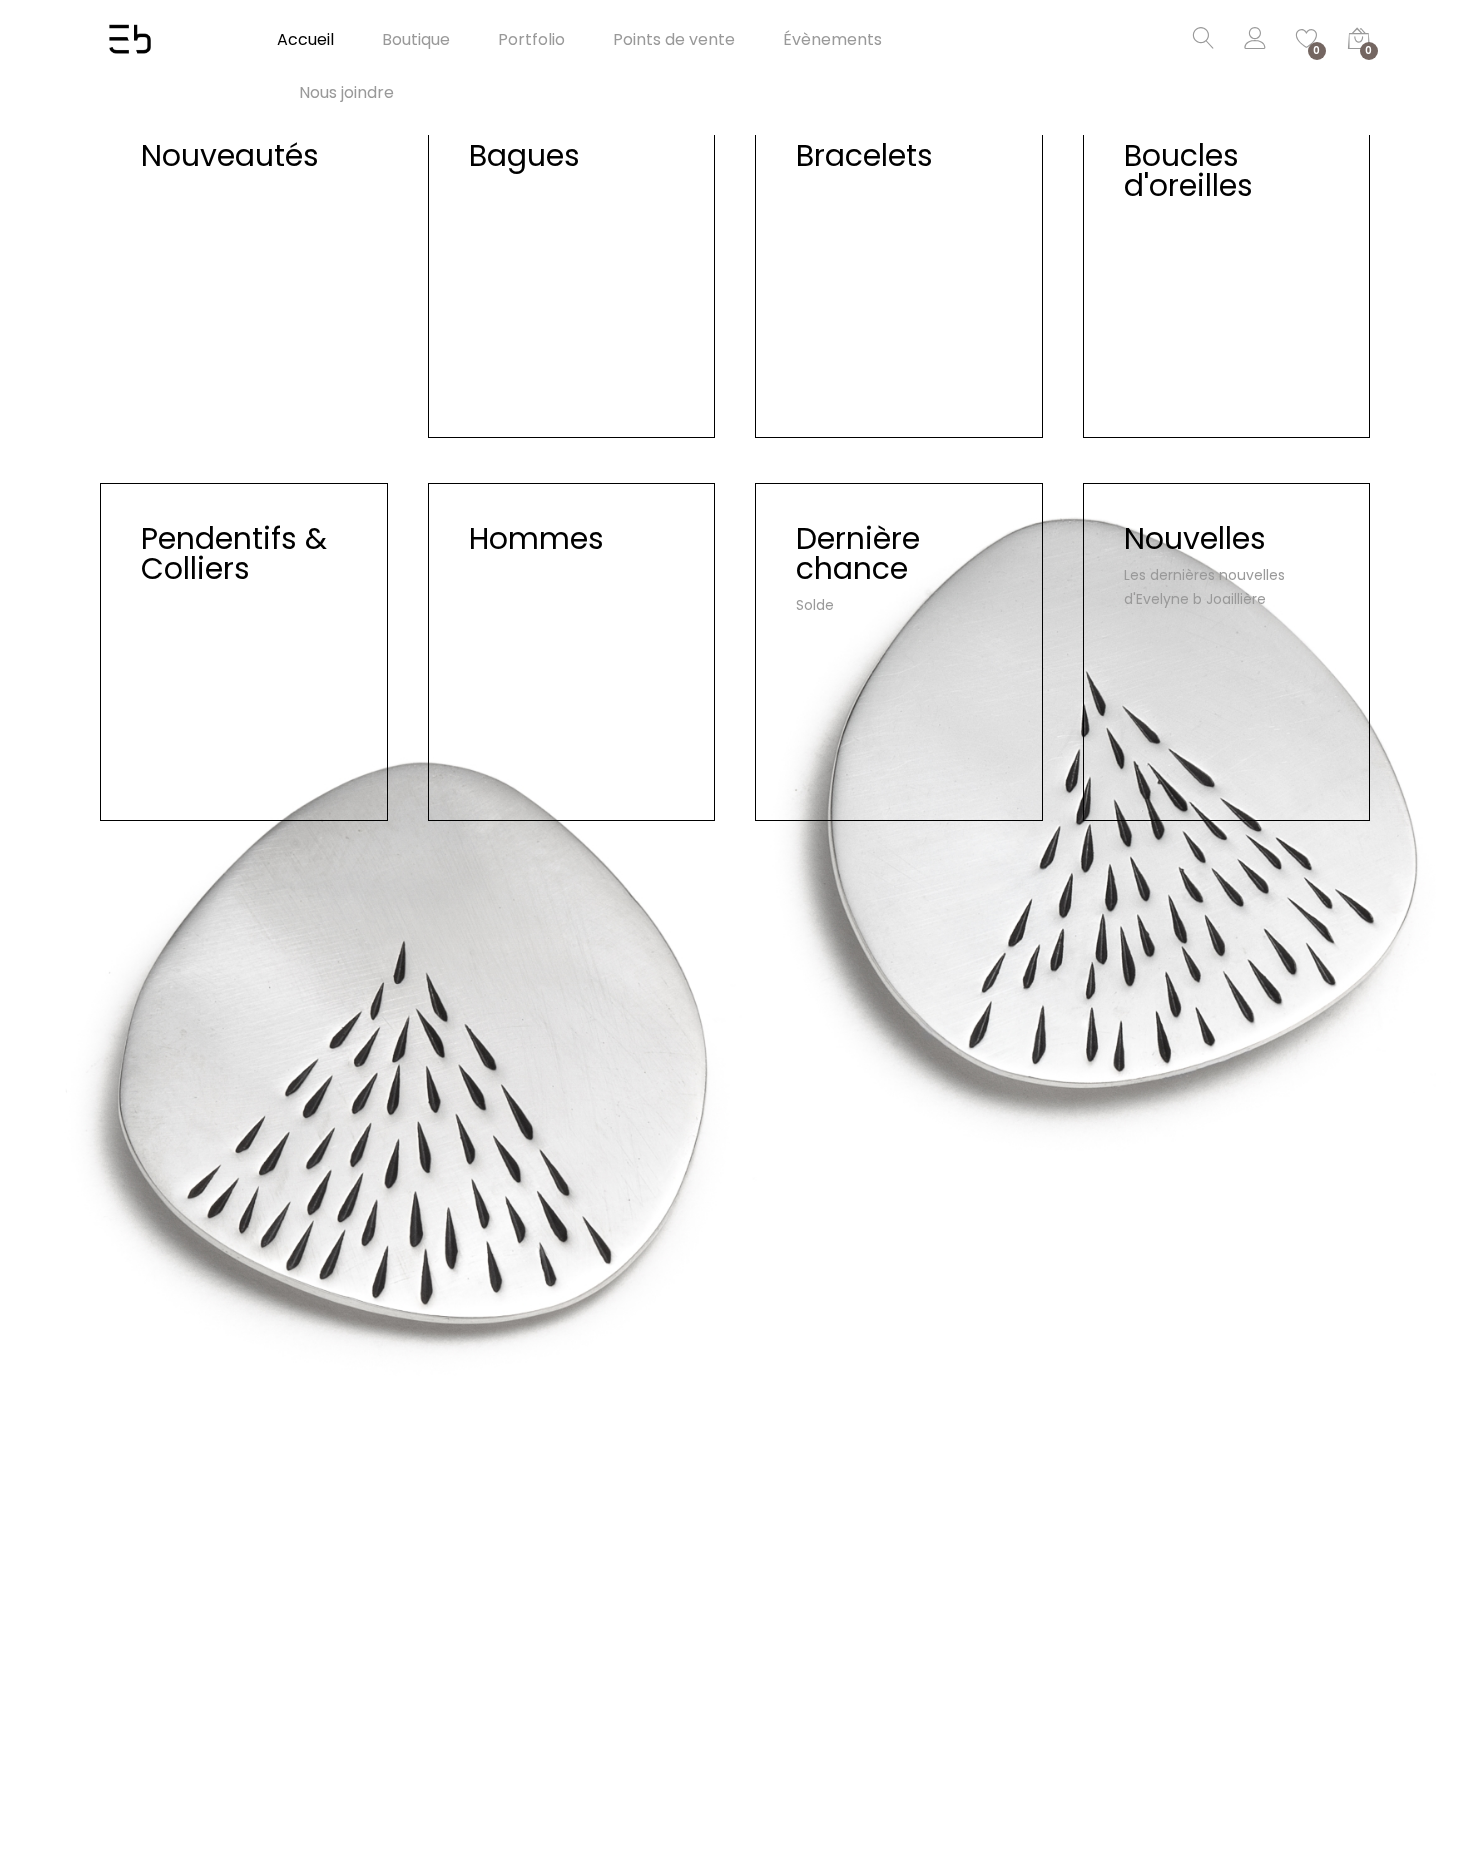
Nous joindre (346, 93)
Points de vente (674, 40)
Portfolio (531, 40)
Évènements (832, 40)
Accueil (305, 40)
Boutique (416, 40)
